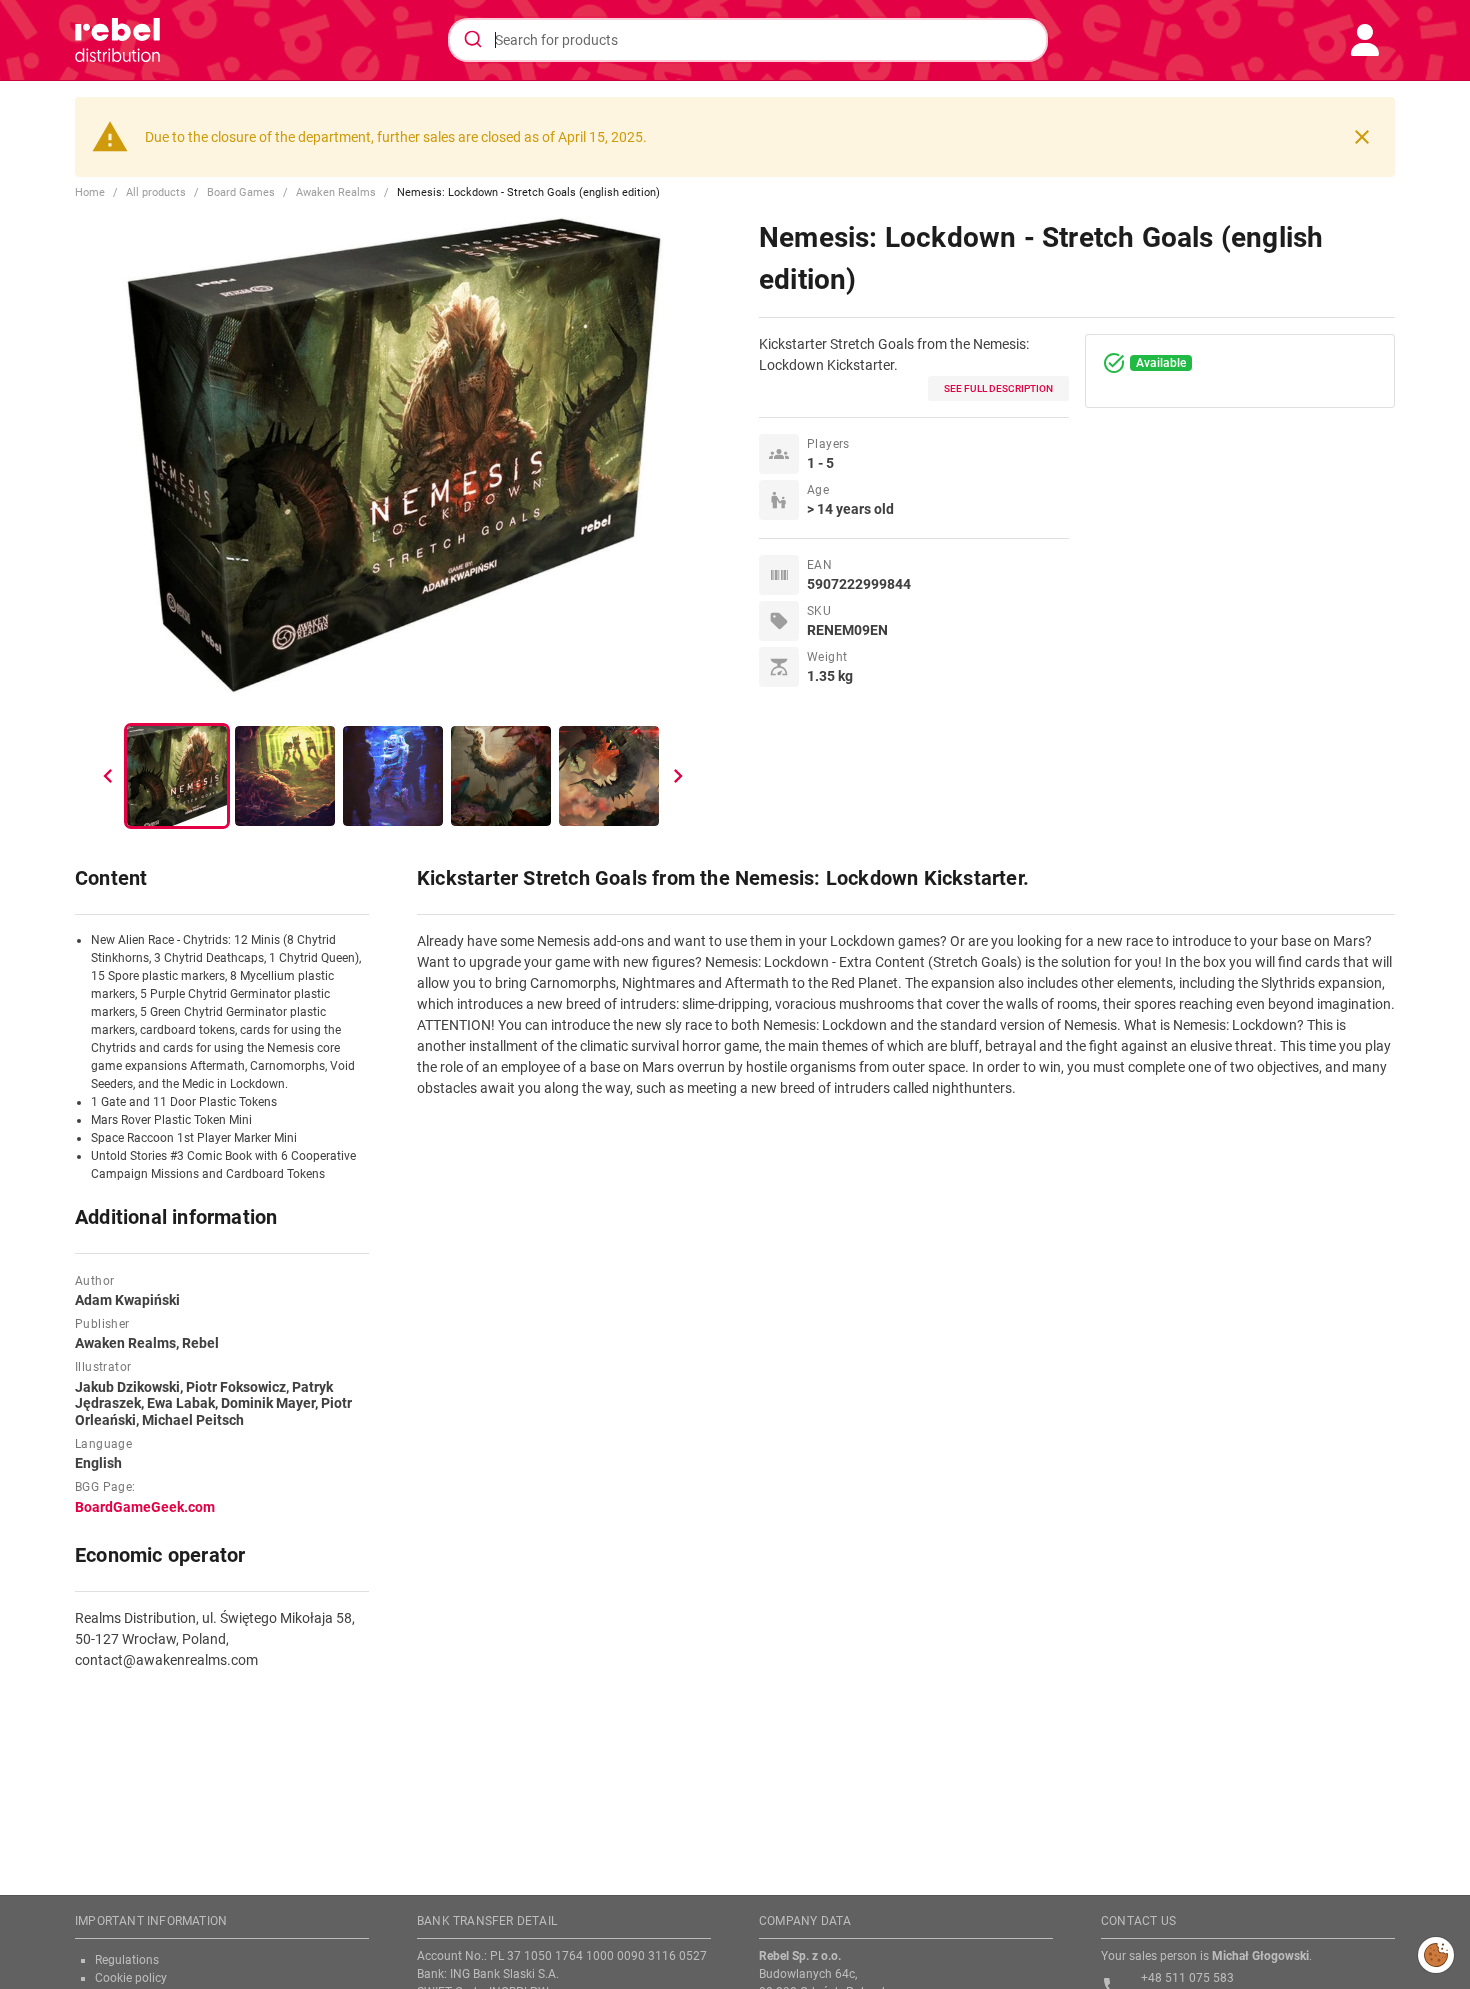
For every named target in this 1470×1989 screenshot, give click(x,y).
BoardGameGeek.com (145, 1507)
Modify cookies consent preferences (1436, 1954)
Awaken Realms (336, 192)
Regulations (127, 1960)
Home (90, 192)
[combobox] (748, 40)
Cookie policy (131, 1978)
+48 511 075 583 (1187, 1978)
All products (156, 192)
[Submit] (471, 40)
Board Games (241, 192)
